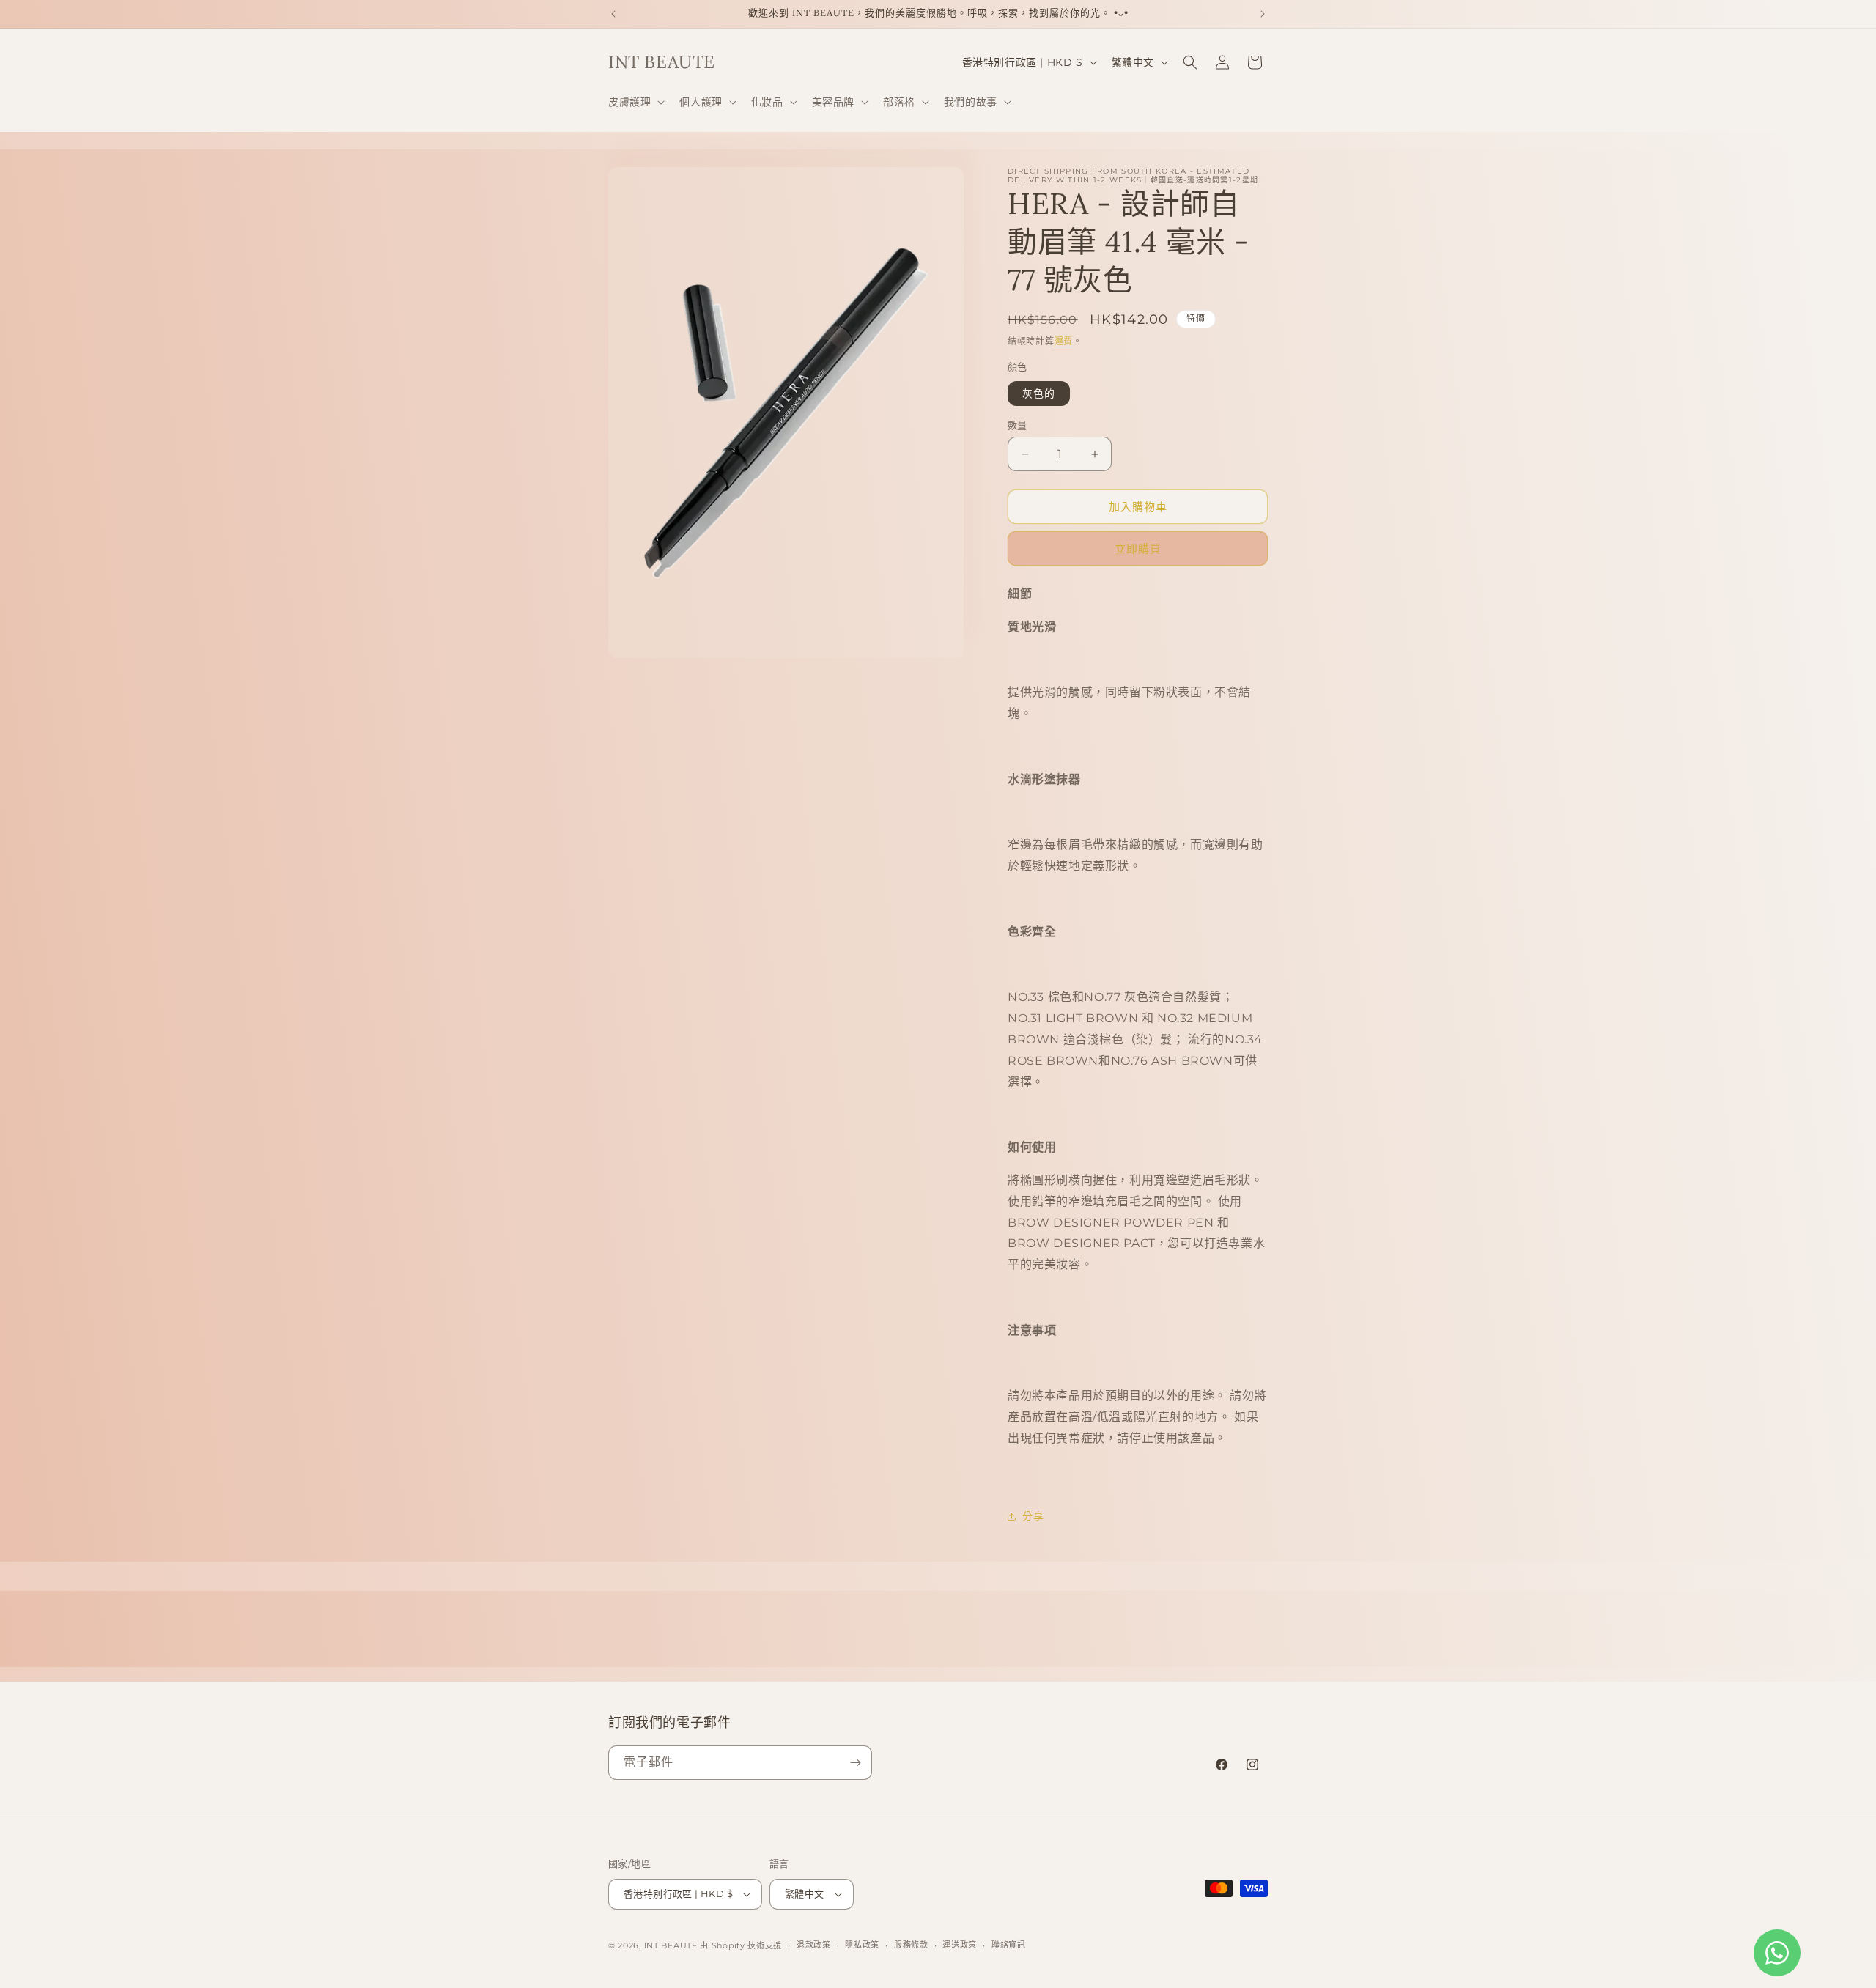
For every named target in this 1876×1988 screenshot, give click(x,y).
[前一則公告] (613, 14)
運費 (1064, 341)
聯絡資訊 (1009, 1945)
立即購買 (1138, 548)
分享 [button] (1033, 1516)
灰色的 (1039, 393)
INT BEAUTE (671, 1945)
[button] (635, 102)
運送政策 (960, 1945)
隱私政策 (862, 1945)
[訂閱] (855, 1763)
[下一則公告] (1263, 14)
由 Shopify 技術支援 (741, 1945)
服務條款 (911, 1945)
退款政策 (814, 1945)
